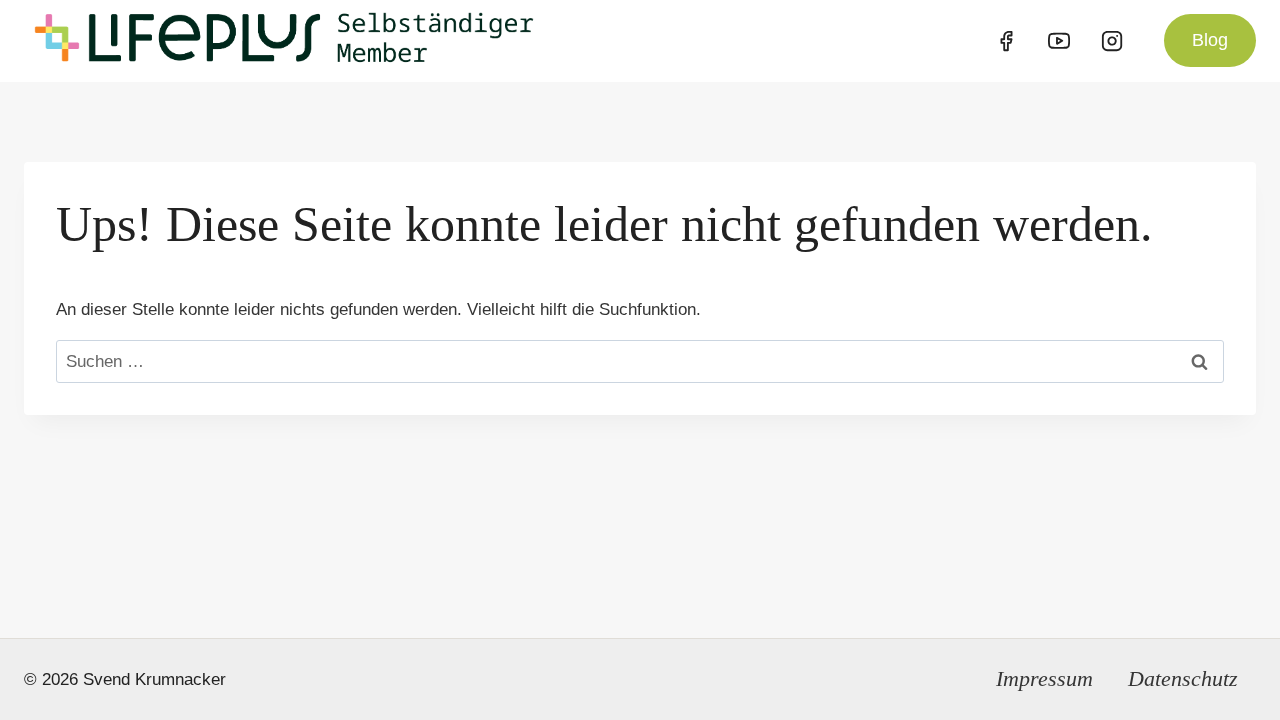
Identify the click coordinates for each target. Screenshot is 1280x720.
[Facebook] (1006, 41)
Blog (1210, 40)
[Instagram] (1112, 41)
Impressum (1044, 678)
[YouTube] (1059, 41)
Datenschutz (1183, 678)
